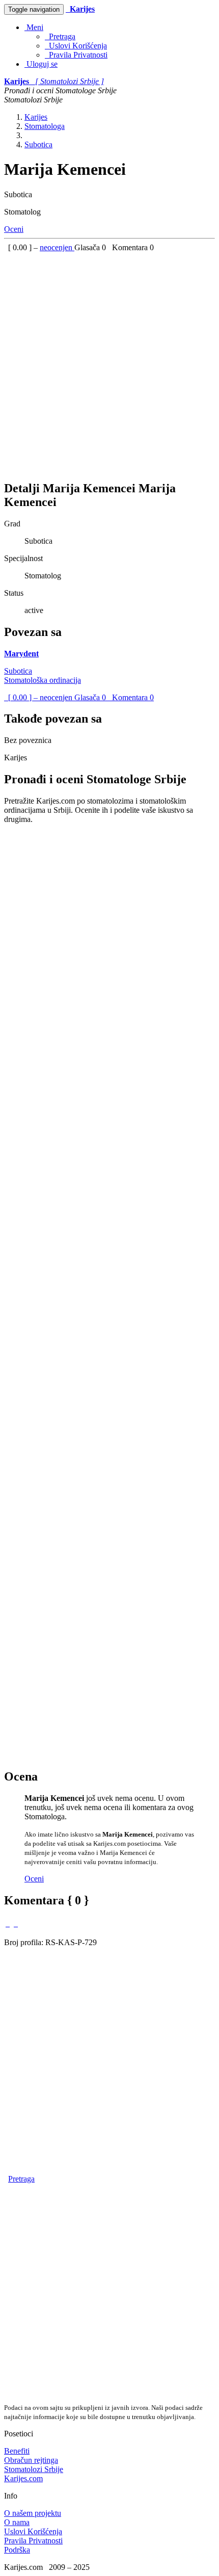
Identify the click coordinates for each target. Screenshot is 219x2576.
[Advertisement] (109, 362)
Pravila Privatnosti (76, 55)
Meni (34, 27)
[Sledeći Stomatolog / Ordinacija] (16, 1923)
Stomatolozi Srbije (34, 2469)
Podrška (17, 2550)
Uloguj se (41, 64)
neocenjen (57, 247)
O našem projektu (33, 2513)
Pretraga (60, 36)
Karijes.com (23, 2478)
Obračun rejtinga (31, 2460)
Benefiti (17, 2451)
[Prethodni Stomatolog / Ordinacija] (8, 1923)
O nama (17, 2522)
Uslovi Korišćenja (76, 46)
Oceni (14, 229)
